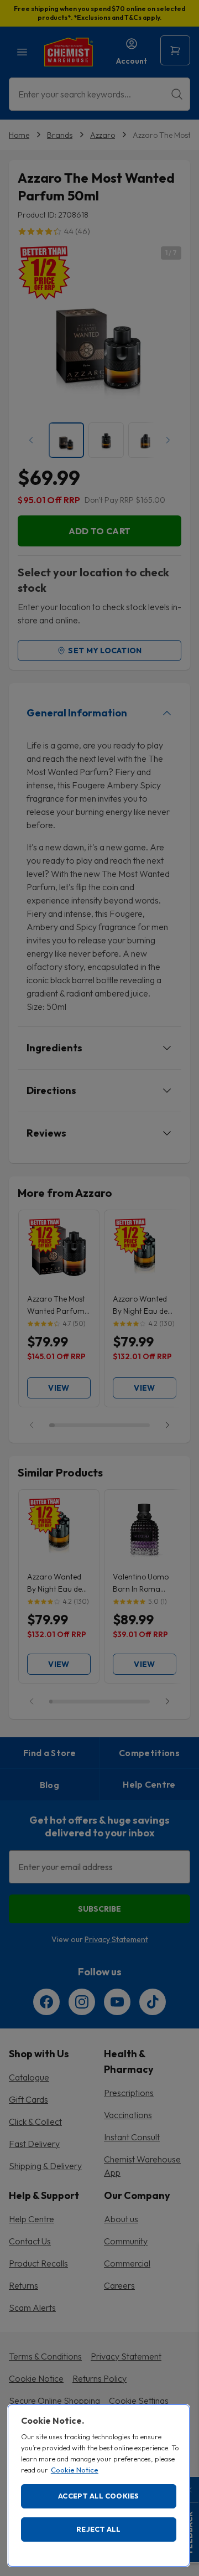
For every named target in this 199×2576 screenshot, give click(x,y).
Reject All (99, 2529)
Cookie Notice (75, 2470)
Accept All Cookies (99, 2496)
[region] (99, 2485)
